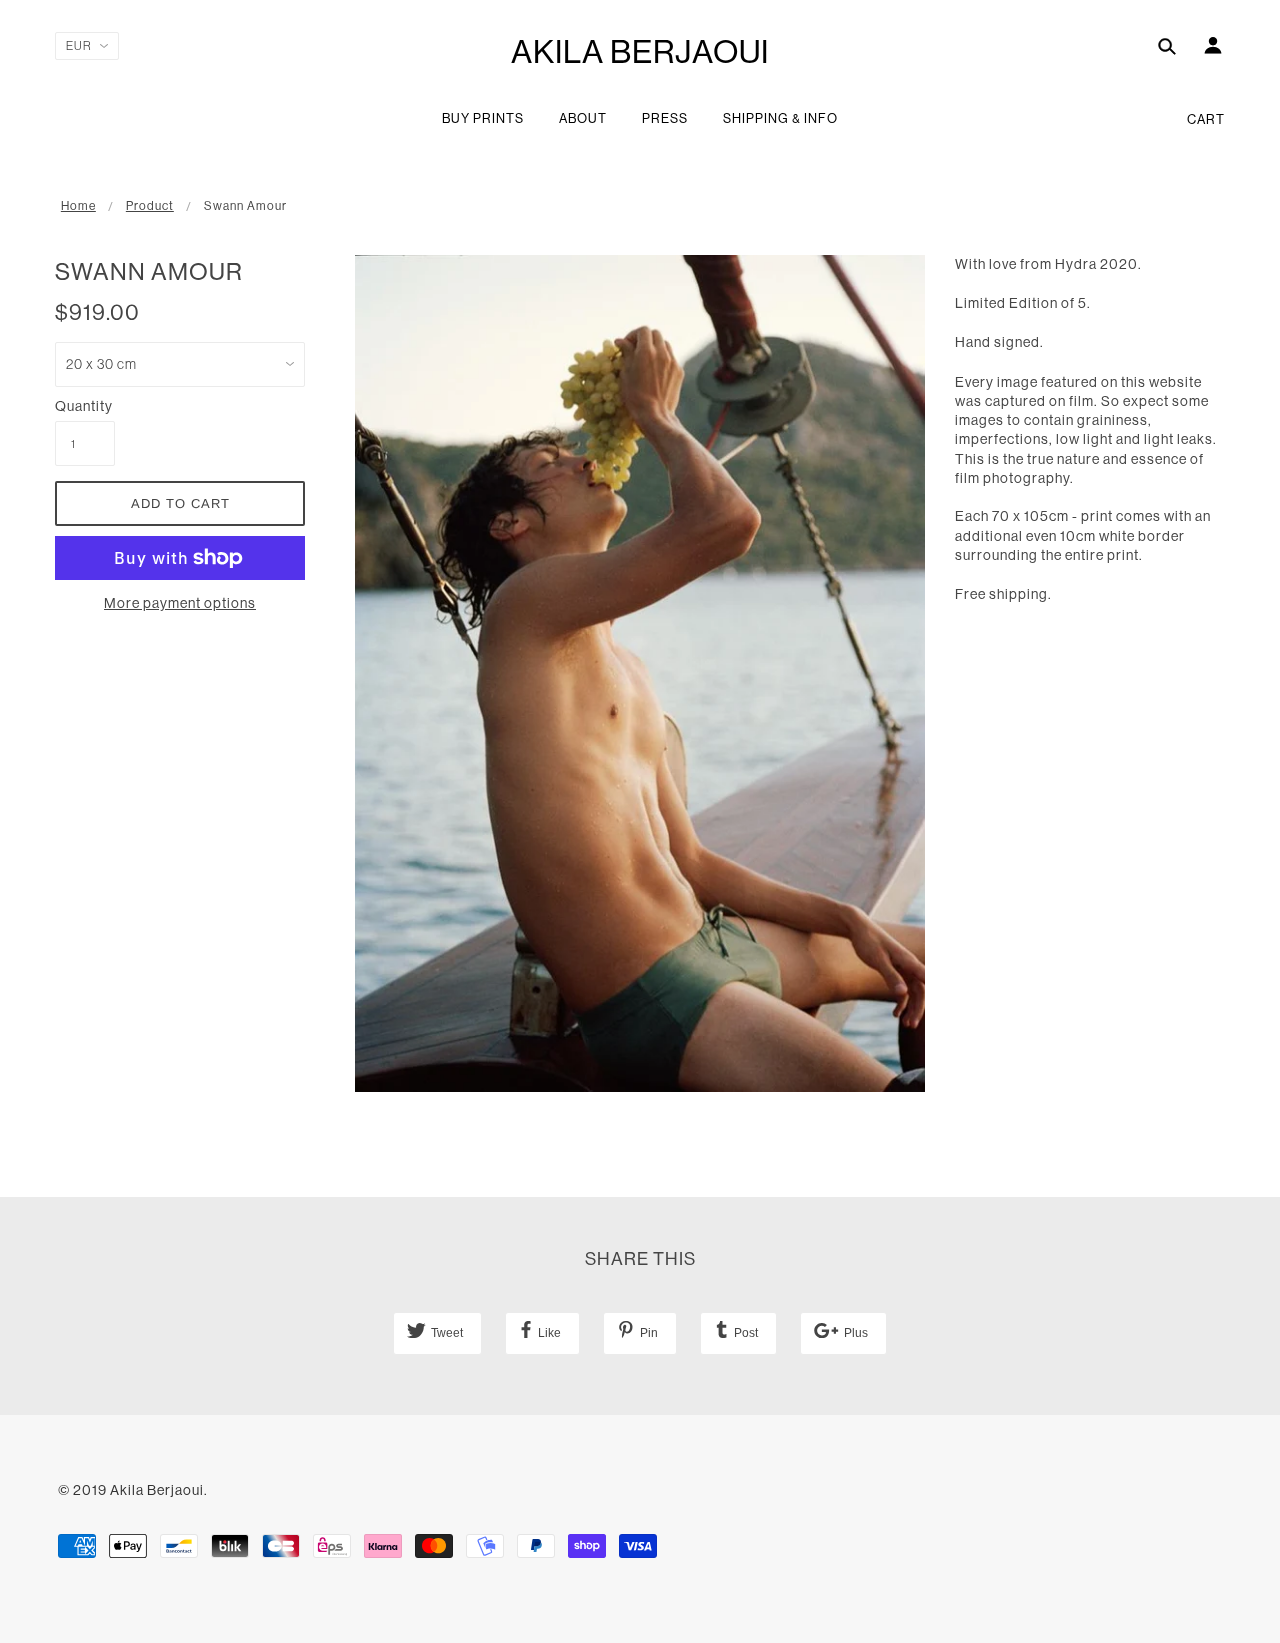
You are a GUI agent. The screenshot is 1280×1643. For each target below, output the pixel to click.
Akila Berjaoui (640, 51)
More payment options (180, 603)
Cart (1206, 119)
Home (78, 206)
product (150, 206)
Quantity (84, 406)
